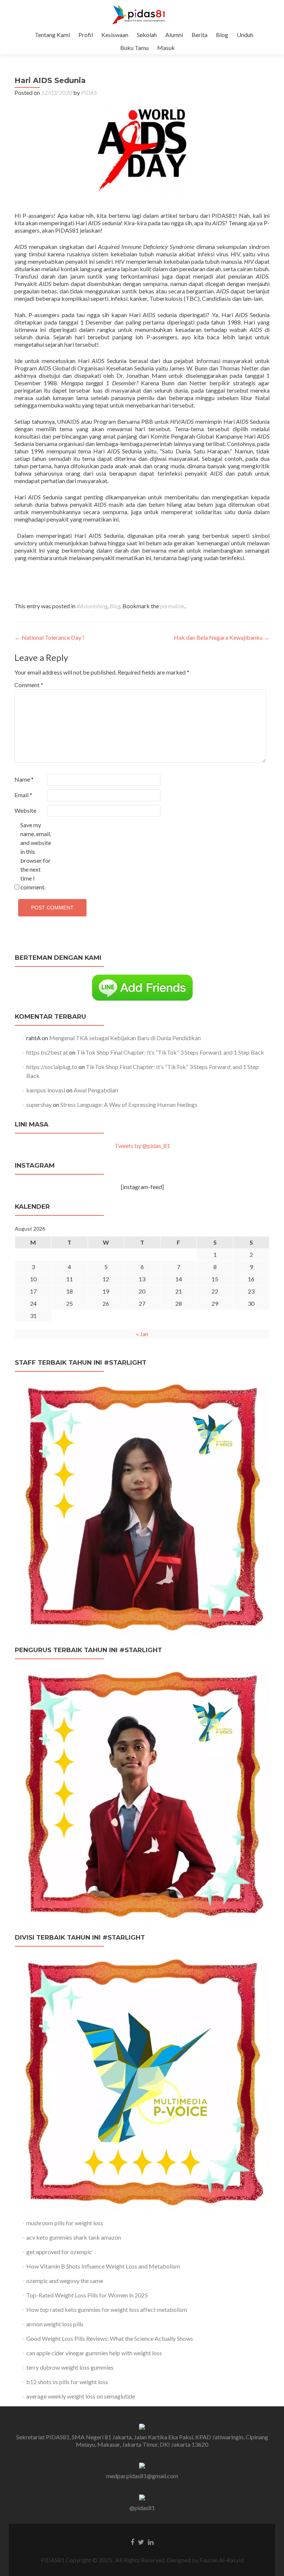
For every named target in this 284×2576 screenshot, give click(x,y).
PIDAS (89, 92)
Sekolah (147, 35)
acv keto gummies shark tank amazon (74, 2237)
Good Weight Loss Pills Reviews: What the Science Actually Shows (110, 2338)
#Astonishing (92, 606)
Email (23, 795)
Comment (29, 685)
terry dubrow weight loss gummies (70, 2367)
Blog (222, 35)
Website (25, 810)
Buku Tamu (134, 48)
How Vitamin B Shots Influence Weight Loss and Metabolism (103, 2266)
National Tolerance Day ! (49, 637)
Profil (86, 35)
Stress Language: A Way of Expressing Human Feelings (129, 1104)
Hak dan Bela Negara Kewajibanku (222, 637)
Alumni (174, 35)
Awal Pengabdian (96, 1090)
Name (24, 779)
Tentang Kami (52, 35)
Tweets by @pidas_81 (142, 1146)
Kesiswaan (115, 35)
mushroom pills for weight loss (65, 2223)
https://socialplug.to (52, 1067)
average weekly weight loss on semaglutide (81, 2396)
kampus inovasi (46, 1090)
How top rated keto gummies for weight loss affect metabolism (107, 2309)
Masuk (166, 48)
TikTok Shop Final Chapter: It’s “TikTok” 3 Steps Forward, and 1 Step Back (170, 1052)
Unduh (245, 35)
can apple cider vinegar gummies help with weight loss (94, 2353)
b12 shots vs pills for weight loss (67, 2382)
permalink (172, 606)
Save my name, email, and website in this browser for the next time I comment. (36, 856)
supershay (39, 1104)
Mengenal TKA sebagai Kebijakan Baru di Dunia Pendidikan (125, 1038)
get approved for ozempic (59, 2252)
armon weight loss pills (55, 2324)
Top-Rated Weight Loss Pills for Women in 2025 (87, 2295)
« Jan (142, 1334)
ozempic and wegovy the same (65, 2281)
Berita (200, 35)
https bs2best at (47, 1052)
